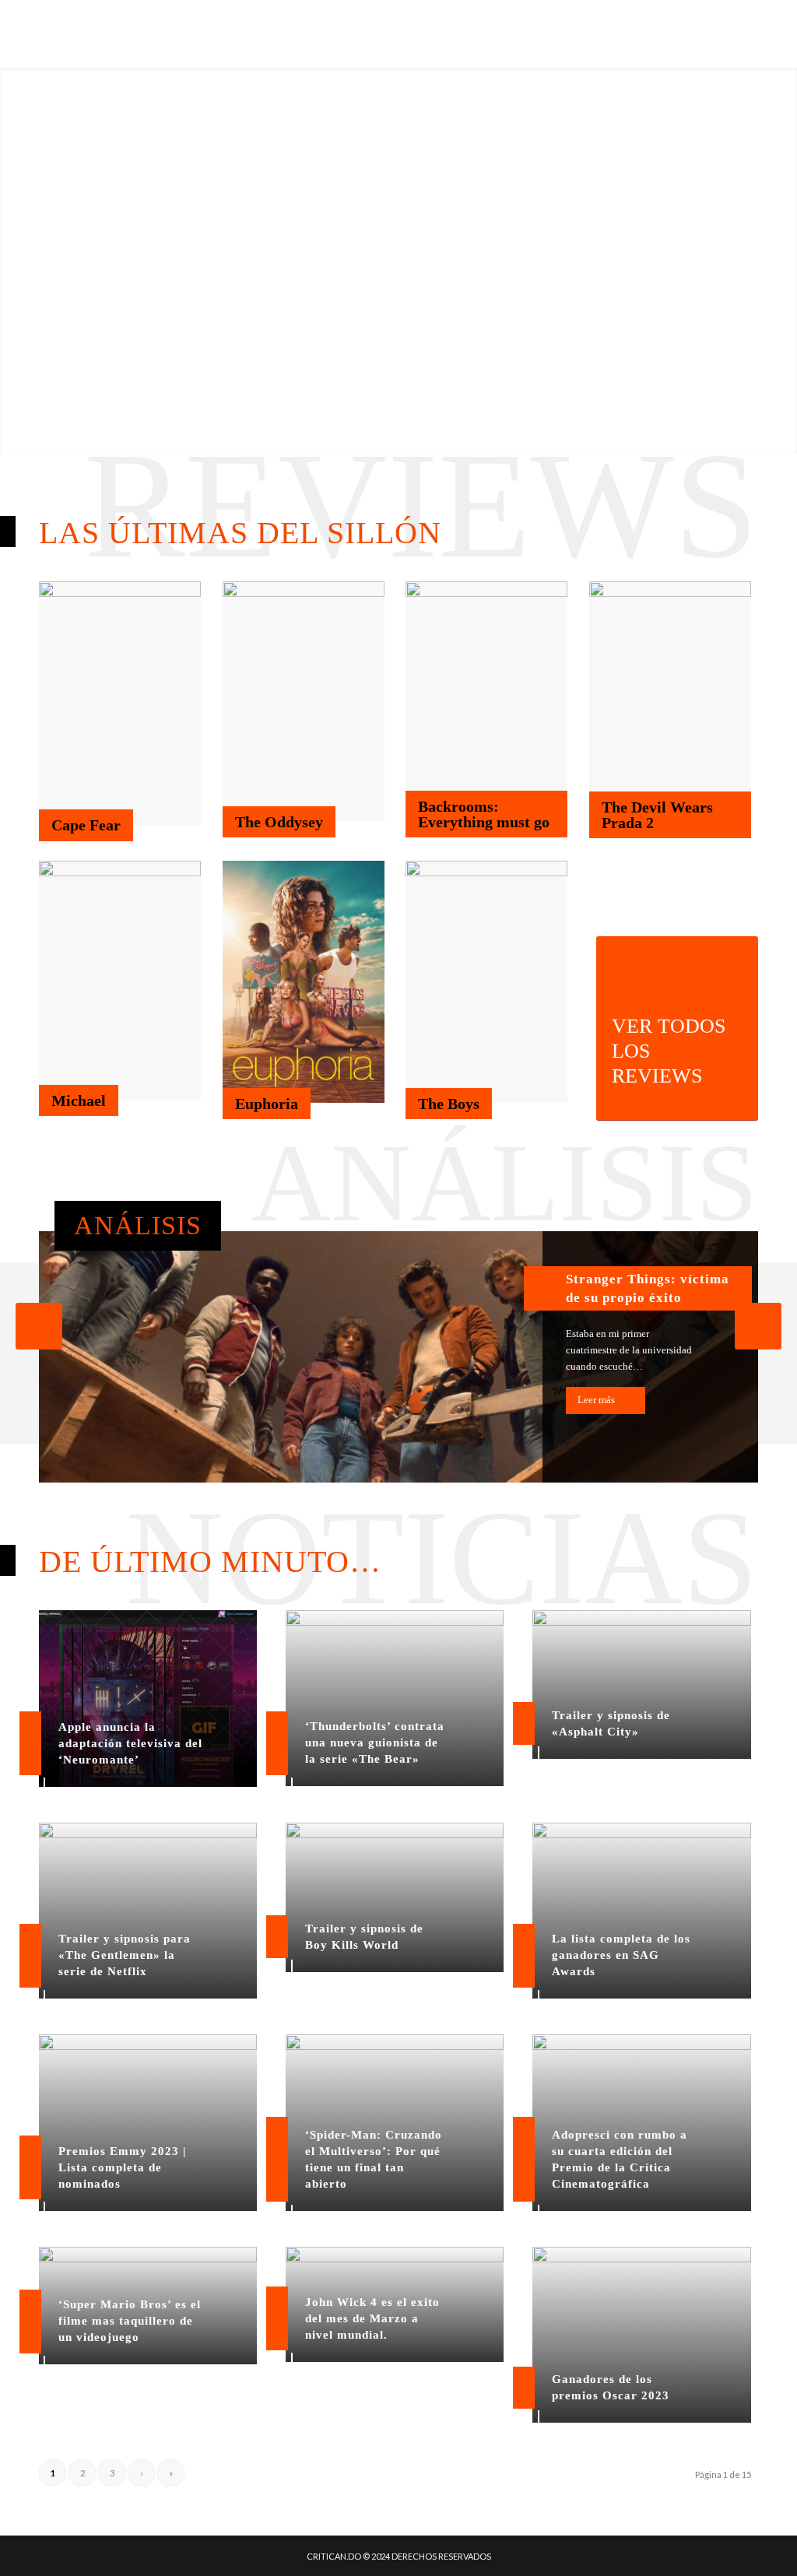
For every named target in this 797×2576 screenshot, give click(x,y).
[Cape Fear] (120, 703)
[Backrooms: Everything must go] (486, 701)
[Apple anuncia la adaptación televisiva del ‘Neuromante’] (148, 1699)
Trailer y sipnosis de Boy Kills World (364, 1937)
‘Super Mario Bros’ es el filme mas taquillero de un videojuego (130, 2321)
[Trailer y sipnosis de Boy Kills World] (395, 1897)
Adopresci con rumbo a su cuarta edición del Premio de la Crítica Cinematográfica (620, 2159)
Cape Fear (86, 825)
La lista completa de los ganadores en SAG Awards (621, 1955)
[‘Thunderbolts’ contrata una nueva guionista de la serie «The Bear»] (395, 1698)
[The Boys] (486, 982)
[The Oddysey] (304, 701)
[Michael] (120, 981)
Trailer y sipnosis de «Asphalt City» (611, 1723)
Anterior (39, 1326)
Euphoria (267, 1104)
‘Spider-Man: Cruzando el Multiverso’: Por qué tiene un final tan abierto (374, 2159)
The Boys (449, 1104)
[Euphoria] (304, 982)
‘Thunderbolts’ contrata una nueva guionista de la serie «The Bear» (375, 1742)
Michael (79, 1100)
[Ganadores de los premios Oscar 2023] (641, 2335)
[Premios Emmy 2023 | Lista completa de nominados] (148, 2122)
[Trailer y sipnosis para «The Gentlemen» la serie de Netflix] (148, 1911)
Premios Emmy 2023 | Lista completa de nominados (122, 2167)
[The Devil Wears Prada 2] (670, 701)
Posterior (758, 1326)
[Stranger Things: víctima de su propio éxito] (398, 1357)
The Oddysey (279, 822)
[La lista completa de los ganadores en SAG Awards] (641, 1911)
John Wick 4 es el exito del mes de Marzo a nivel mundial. (372, 2318)
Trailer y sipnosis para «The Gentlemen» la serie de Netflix (125, 1955)
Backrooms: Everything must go (484, 814)
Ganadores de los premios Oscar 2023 (611, 2387)
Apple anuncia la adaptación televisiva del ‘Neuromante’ (130, 1743)
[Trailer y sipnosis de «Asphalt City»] (641, 1685)
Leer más (596, 1400)
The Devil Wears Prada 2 (657, 815)
